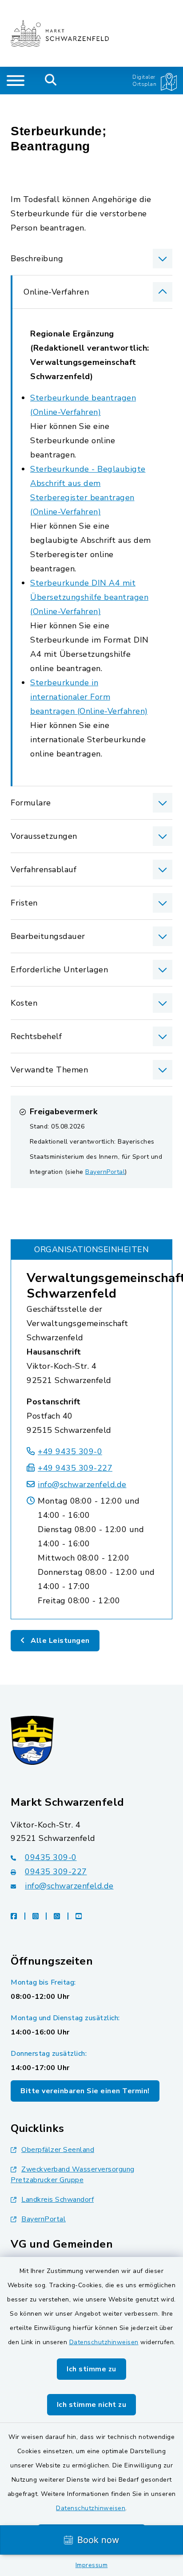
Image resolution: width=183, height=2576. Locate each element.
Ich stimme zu (91, 2369)
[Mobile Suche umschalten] (51, 81)
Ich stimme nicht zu (92, 2405)
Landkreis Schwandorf (58, 2200)
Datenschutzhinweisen (104, 2342)
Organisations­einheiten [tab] (91, 1250)
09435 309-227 (56, 1872)
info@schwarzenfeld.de (82, 1484)
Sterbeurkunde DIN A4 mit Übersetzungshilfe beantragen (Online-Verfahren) (89, 597)
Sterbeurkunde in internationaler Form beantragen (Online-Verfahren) (89, 697)
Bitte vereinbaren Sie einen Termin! (85, 2091)
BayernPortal (105, 1172)
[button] (91, 259)
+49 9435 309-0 (70, 1452)
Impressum (92, 2565)
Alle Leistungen (59, 1641)
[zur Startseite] (60, 33)
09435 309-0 (51, 1857)
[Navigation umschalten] (16, 81)
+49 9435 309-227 (75, 1468)
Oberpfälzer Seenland (58, 2150)
